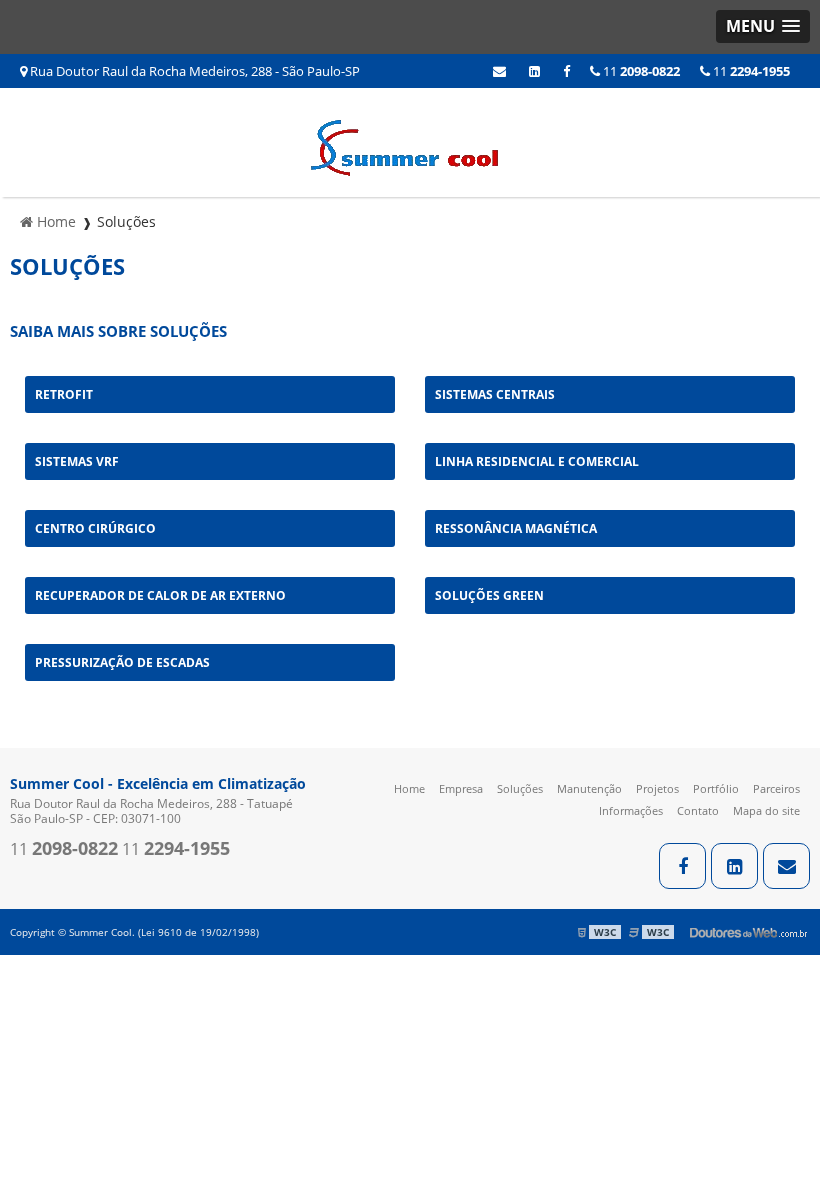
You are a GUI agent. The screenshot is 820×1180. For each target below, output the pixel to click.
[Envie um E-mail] (499, 71)
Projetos (657, 788)
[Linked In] (534, 71)
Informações (631, 810)
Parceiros (776, 788)
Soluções (520, 788)
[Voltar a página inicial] (410, 141)
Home (409, 788)
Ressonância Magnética (516, 528)
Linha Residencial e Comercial (537, 461)
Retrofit (64, 394)
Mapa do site (766, 810)
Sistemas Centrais (495, 394)
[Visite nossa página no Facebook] (566, 71)
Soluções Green (489, 595)
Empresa (461, 788)
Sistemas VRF (77, 461)
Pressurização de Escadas (122, 662)
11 (750, 71)
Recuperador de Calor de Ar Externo (160, 595)
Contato (698, 810)
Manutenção (589, 788)
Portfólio (716, 788)
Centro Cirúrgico (95, 528)
